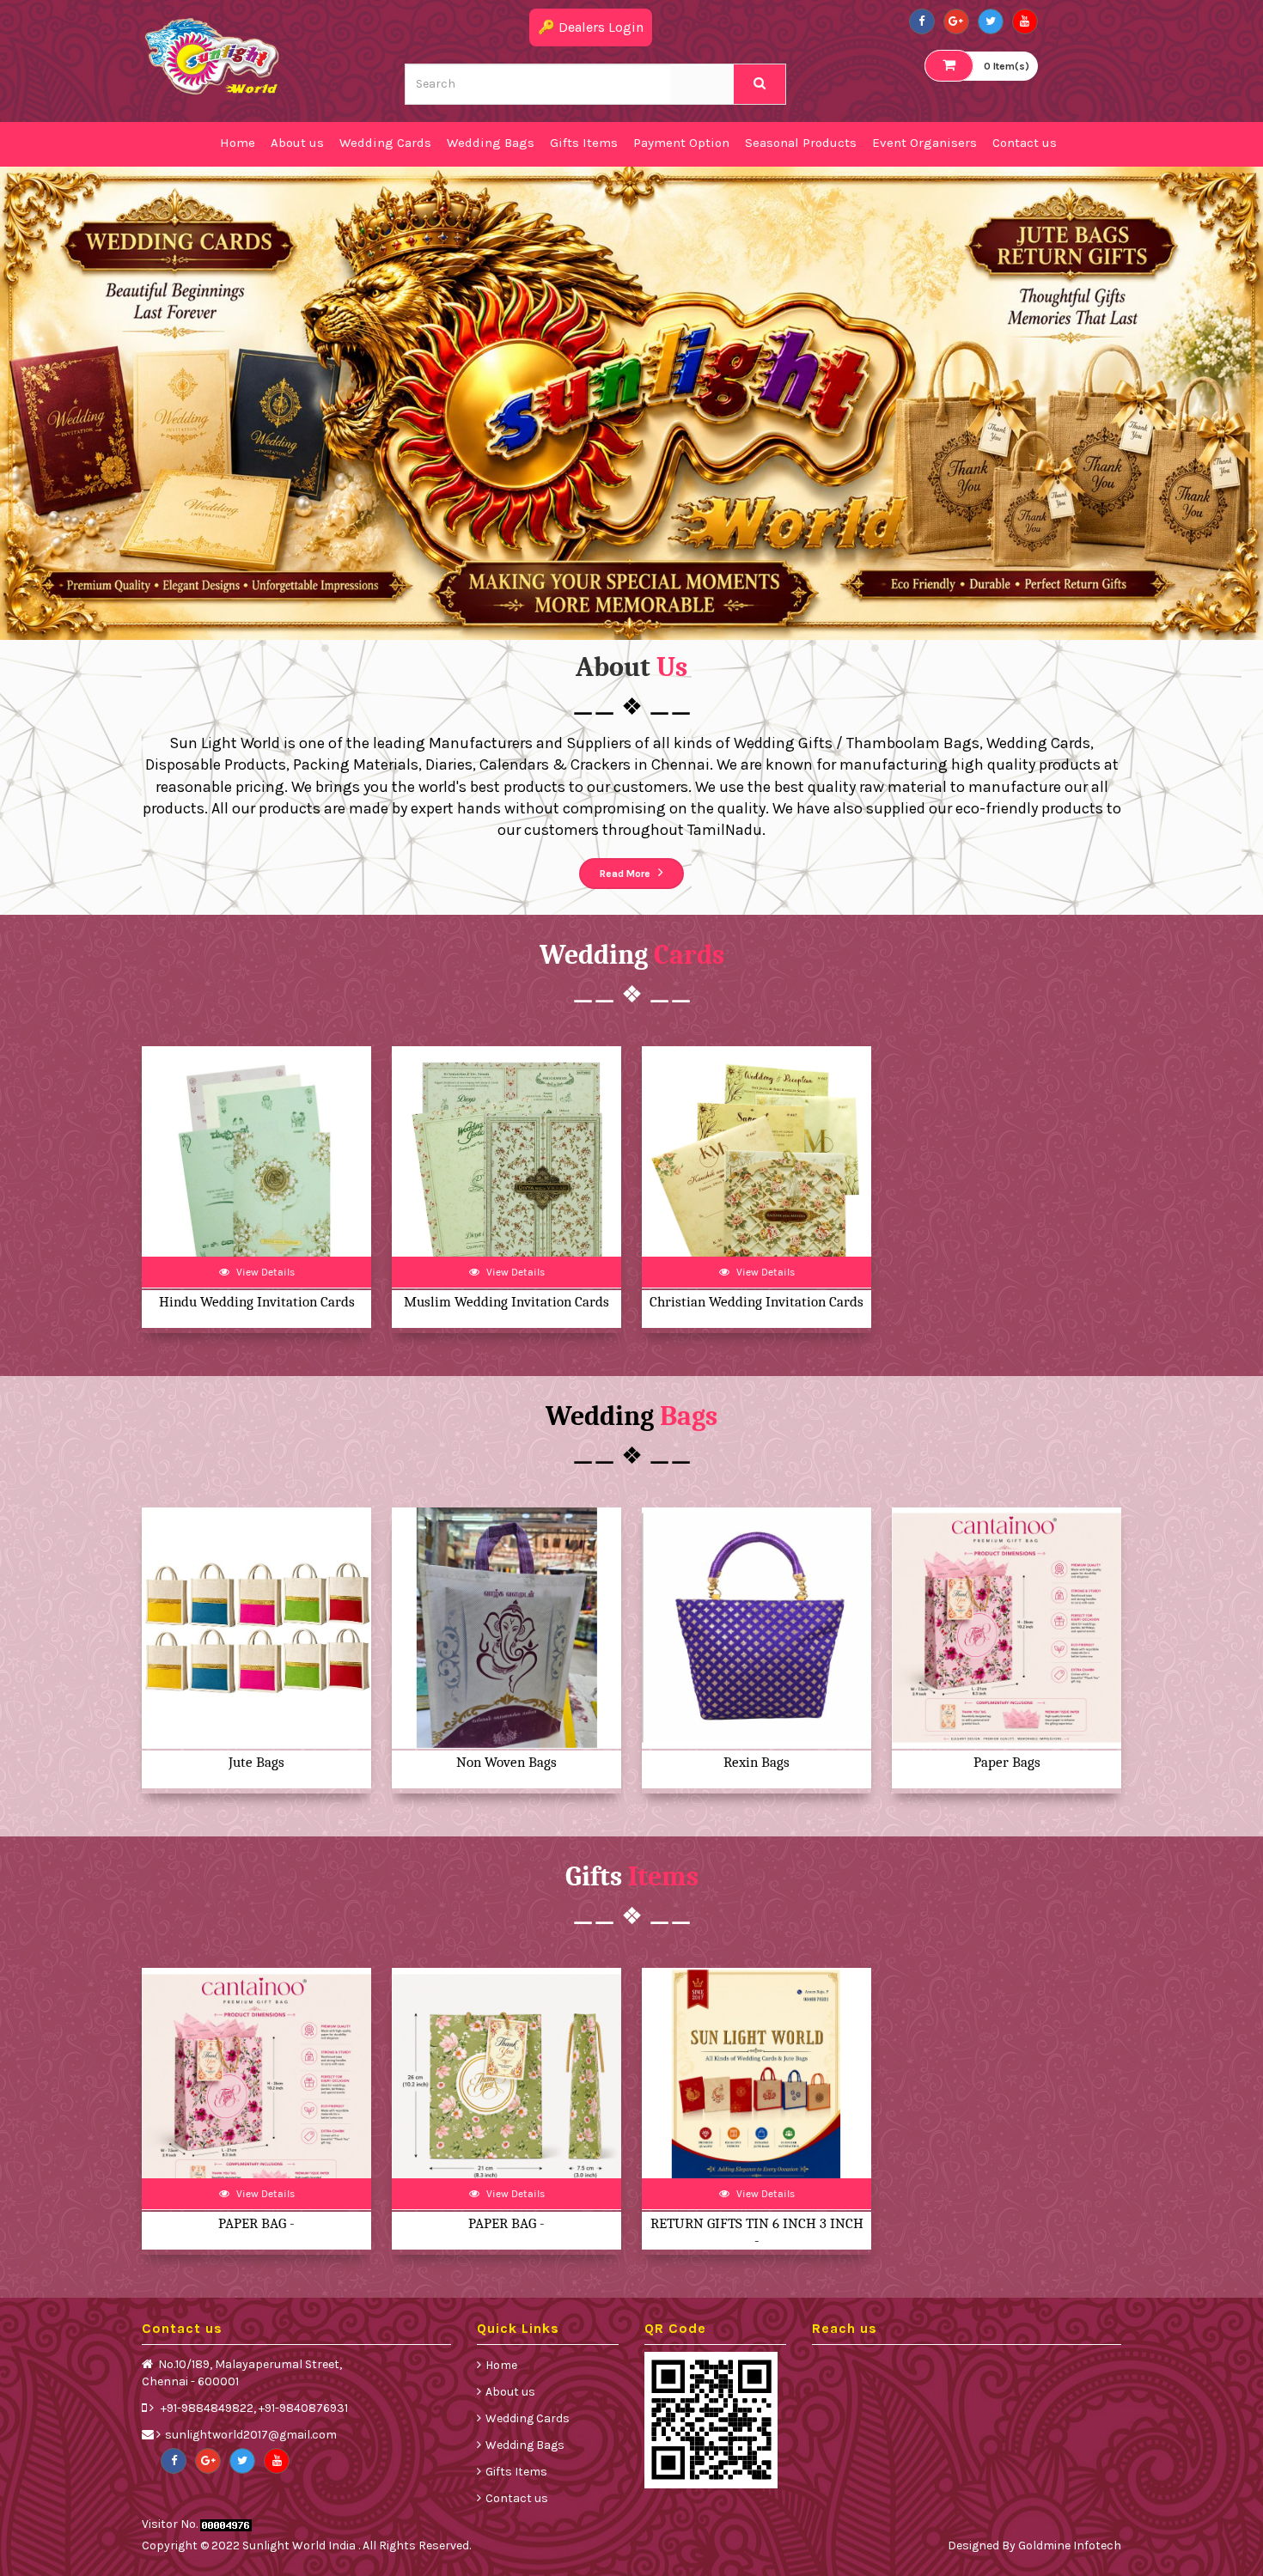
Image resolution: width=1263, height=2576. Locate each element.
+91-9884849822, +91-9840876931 (253, 2408)
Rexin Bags (757, 1762)
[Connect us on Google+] (956, 21)
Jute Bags (256, 1762)
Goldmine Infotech (1070, 2546)
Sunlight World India (300, 2546)
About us (510, 2392)
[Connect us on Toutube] (1025, 21)
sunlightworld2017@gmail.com (251, 2435)
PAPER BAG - (256, 2223)
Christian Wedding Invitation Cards (757, 1302)
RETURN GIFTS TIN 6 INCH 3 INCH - (757, 2232)
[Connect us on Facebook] (922, 21)
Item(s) (1007, 66)
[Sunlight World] (213, 55)
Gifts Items (516, 2472)
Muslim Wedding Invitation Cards (506, 1302)
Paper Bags (1007, 1762)
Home (501, 2365)
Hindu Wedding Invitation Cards (257, 1302)
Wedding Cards (528, 2418)
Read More (626, 874)
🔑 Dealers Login (591, 27)
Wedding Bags (525, 2445)
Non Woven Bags (506, 1762)
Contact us (517, 2498)
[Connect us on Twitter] (991, 21)
